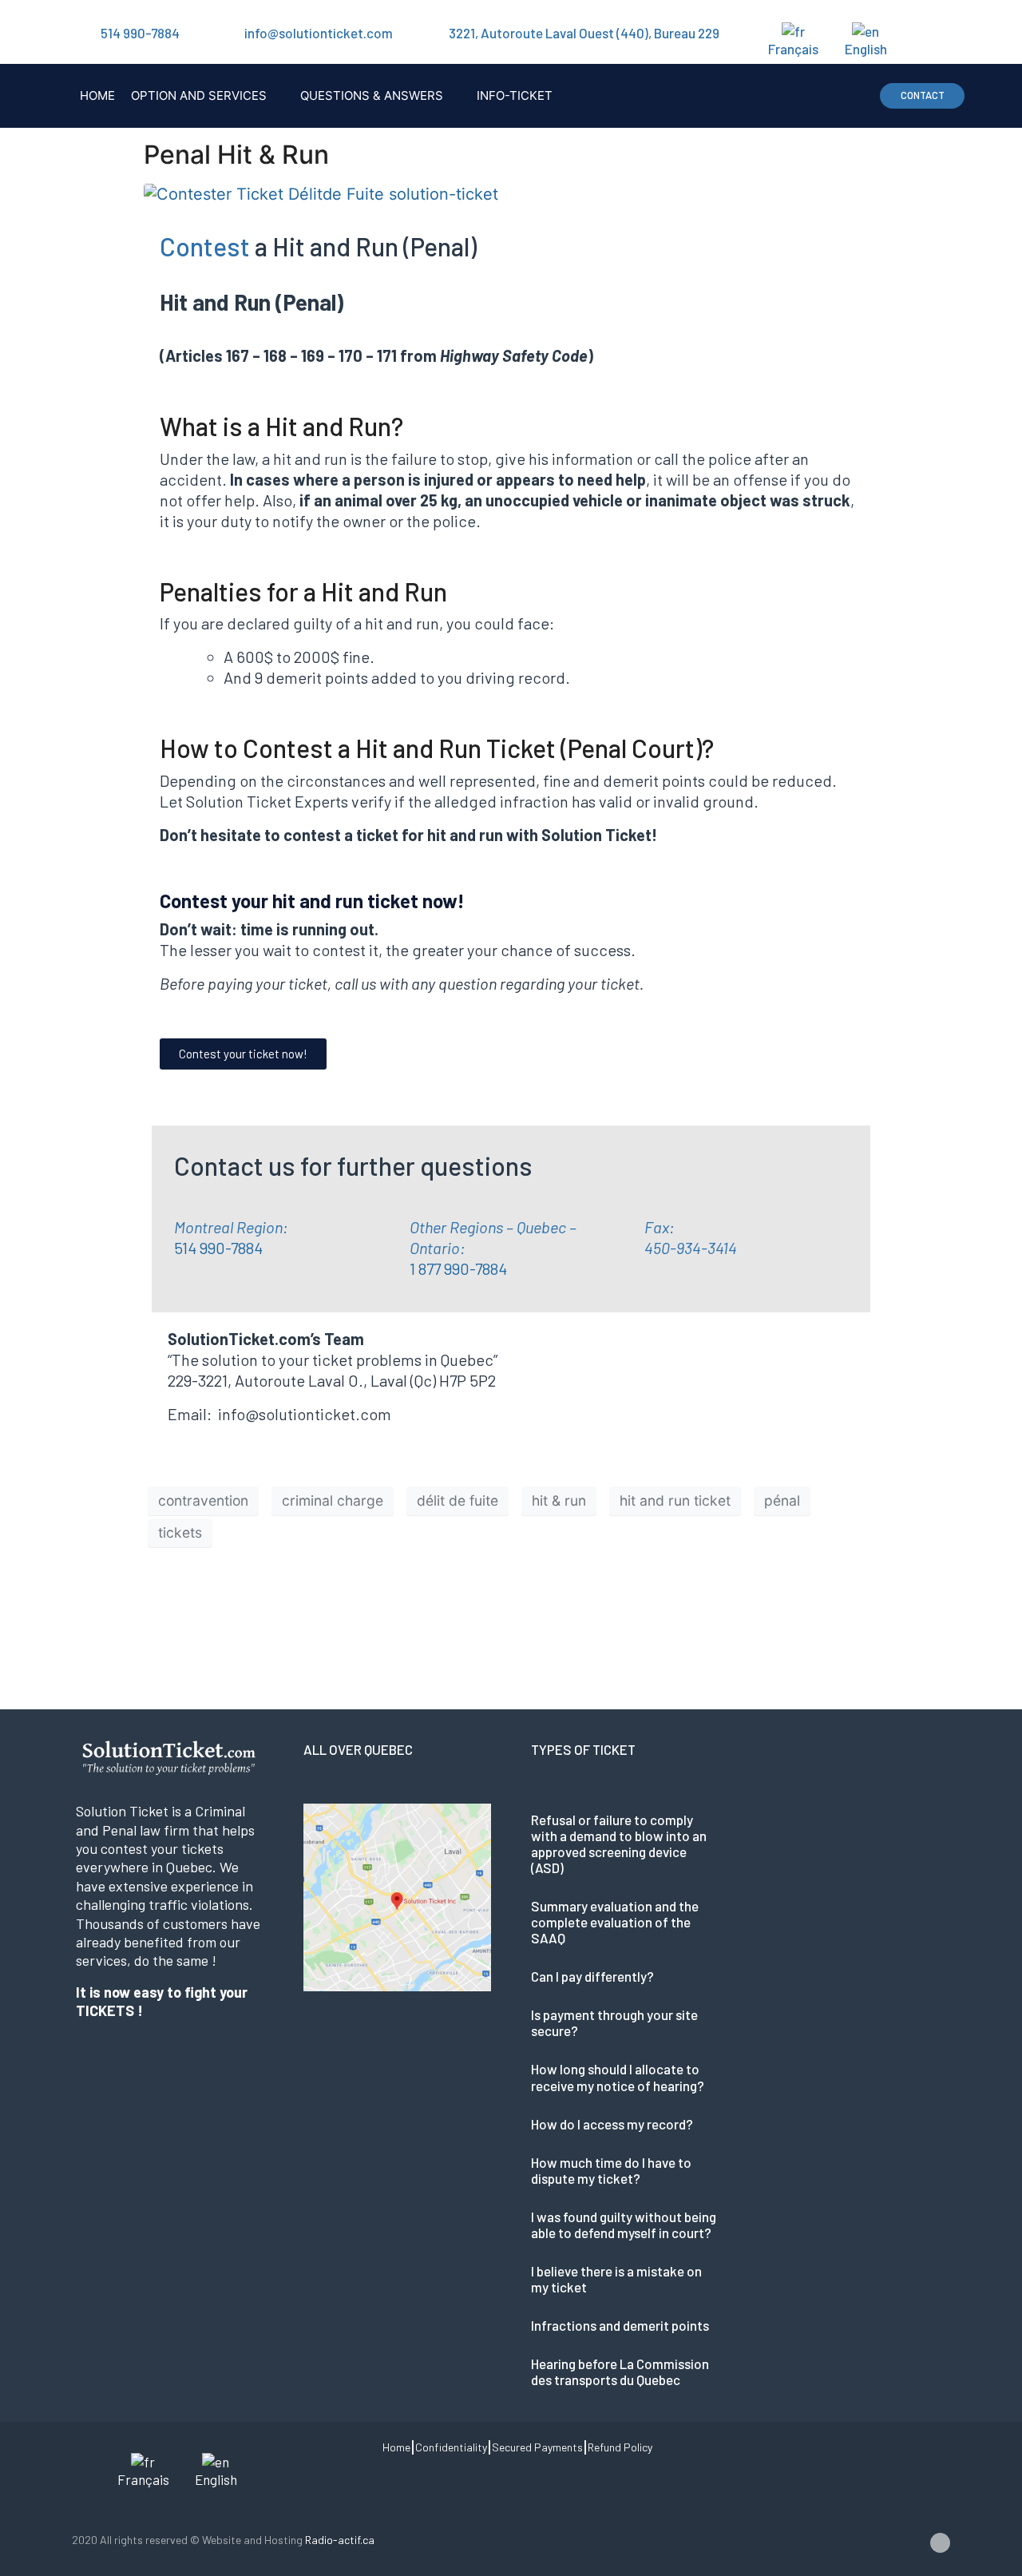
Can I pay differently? (592, 1976)
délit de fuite (458, 1500)
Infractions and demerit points (620, 2325)
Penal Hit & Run (236, 155)
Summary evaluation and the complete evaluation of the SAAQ (615, 1922)
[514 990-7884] (80, 33)
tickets (180, 1532)
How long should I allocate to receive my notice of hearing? (618, 2077)
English (866, 49)
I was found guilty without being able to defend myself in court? (624, 2225)
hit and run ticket (675, 1500)
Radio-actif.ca (340, 2540)
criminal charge (333, 1500)
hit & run (559, 1500)
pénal (782, 1500)
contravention (203, 1500)
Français (793, 49)
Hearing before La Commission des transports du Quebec (620, 2372)
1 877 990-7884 (458, 1268)
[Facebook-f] (940, 2543)
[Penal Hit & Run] (321, 193)
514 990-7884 (140, 33)
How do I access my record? (612, 2124)
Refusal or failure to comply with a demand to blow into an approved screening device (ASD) (619, 1844)
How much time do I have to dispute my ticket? (611, 2170)
